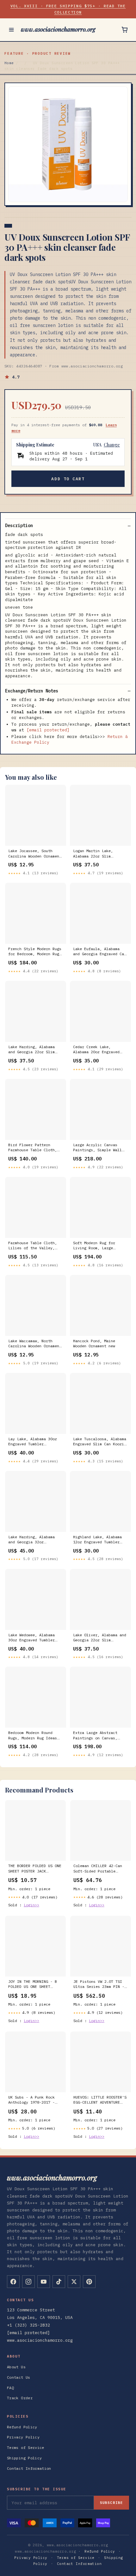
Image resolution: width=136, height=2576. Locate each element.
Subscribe (111, 2503)
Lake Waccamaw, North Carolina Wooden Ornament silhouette (35, 1344)
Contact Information (29, 2468)
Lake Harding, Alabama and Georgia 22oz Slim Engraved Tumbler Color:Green (31, 1050)
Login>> (31, 1905)
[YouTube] (44, 2282)
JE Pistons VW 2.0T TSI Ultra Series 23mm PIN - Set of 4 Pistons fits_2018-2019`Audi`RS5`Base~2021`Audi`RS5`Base (101, 1984)
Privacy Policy (23, 2437)
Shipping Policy (24, 2458)
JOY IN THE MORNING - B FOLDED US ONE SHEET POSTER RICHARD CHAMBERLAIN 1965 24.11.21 (33, 1984)
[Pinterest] (89, 2282)
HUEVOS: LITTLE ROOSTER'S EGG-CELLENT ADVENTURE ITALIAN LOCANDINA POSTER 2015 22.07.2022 (100, 2100)
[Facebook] (13, 2282)
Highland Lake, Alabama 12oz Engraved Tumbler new (97, 1540)
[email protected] (48, 730)
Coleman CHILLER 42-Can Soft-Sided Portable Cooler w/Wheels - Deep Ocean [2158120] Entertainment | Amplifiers (98, 1869)
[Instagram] (28, 2282)
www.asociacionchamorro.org (58, 29)
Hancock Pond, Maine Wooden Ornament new (94, 1343)
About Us (16, 2367)
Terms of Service (26, 2447)
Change (112, 445)
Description (19, 526)
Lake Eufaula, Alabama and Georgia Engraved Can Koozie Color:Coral (100, 952)
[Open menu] (11, 30)
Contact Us (19, 2377)
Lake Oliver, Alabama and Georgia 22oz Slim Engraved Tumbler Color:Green (100, 1638)
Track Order (20, 2398)
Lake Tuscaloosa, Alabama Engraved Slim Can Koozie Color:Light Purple (100, 1442)
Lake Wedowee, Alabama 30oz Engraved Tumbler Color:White (31, 1638)
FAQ (10, 2388)
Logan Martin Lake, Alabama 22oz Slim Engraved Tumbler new (95, 854)
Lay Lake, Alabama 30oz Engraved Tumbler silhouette (33, 1442)
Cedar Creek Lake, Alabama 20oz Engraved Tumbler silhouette (96, 1050)
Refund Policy (22, 2427)
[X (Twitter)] (74, 2282)
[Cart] (125, 30)
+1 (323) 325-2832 (28, 2325)
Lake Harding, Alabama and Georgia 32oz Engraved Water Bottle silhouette (31, 1540)
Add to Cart (68, 479)
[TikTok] (59, 2282)
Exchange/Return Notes (32, 691)
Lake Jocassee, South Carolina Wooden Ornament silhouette (35, 854)
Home (9, 63)
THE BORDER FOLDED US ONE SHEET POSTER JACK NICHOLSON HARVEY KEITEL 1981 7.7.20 (35, 1869)
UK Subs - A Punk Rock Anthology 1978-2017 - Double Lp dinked (31, 2100)
